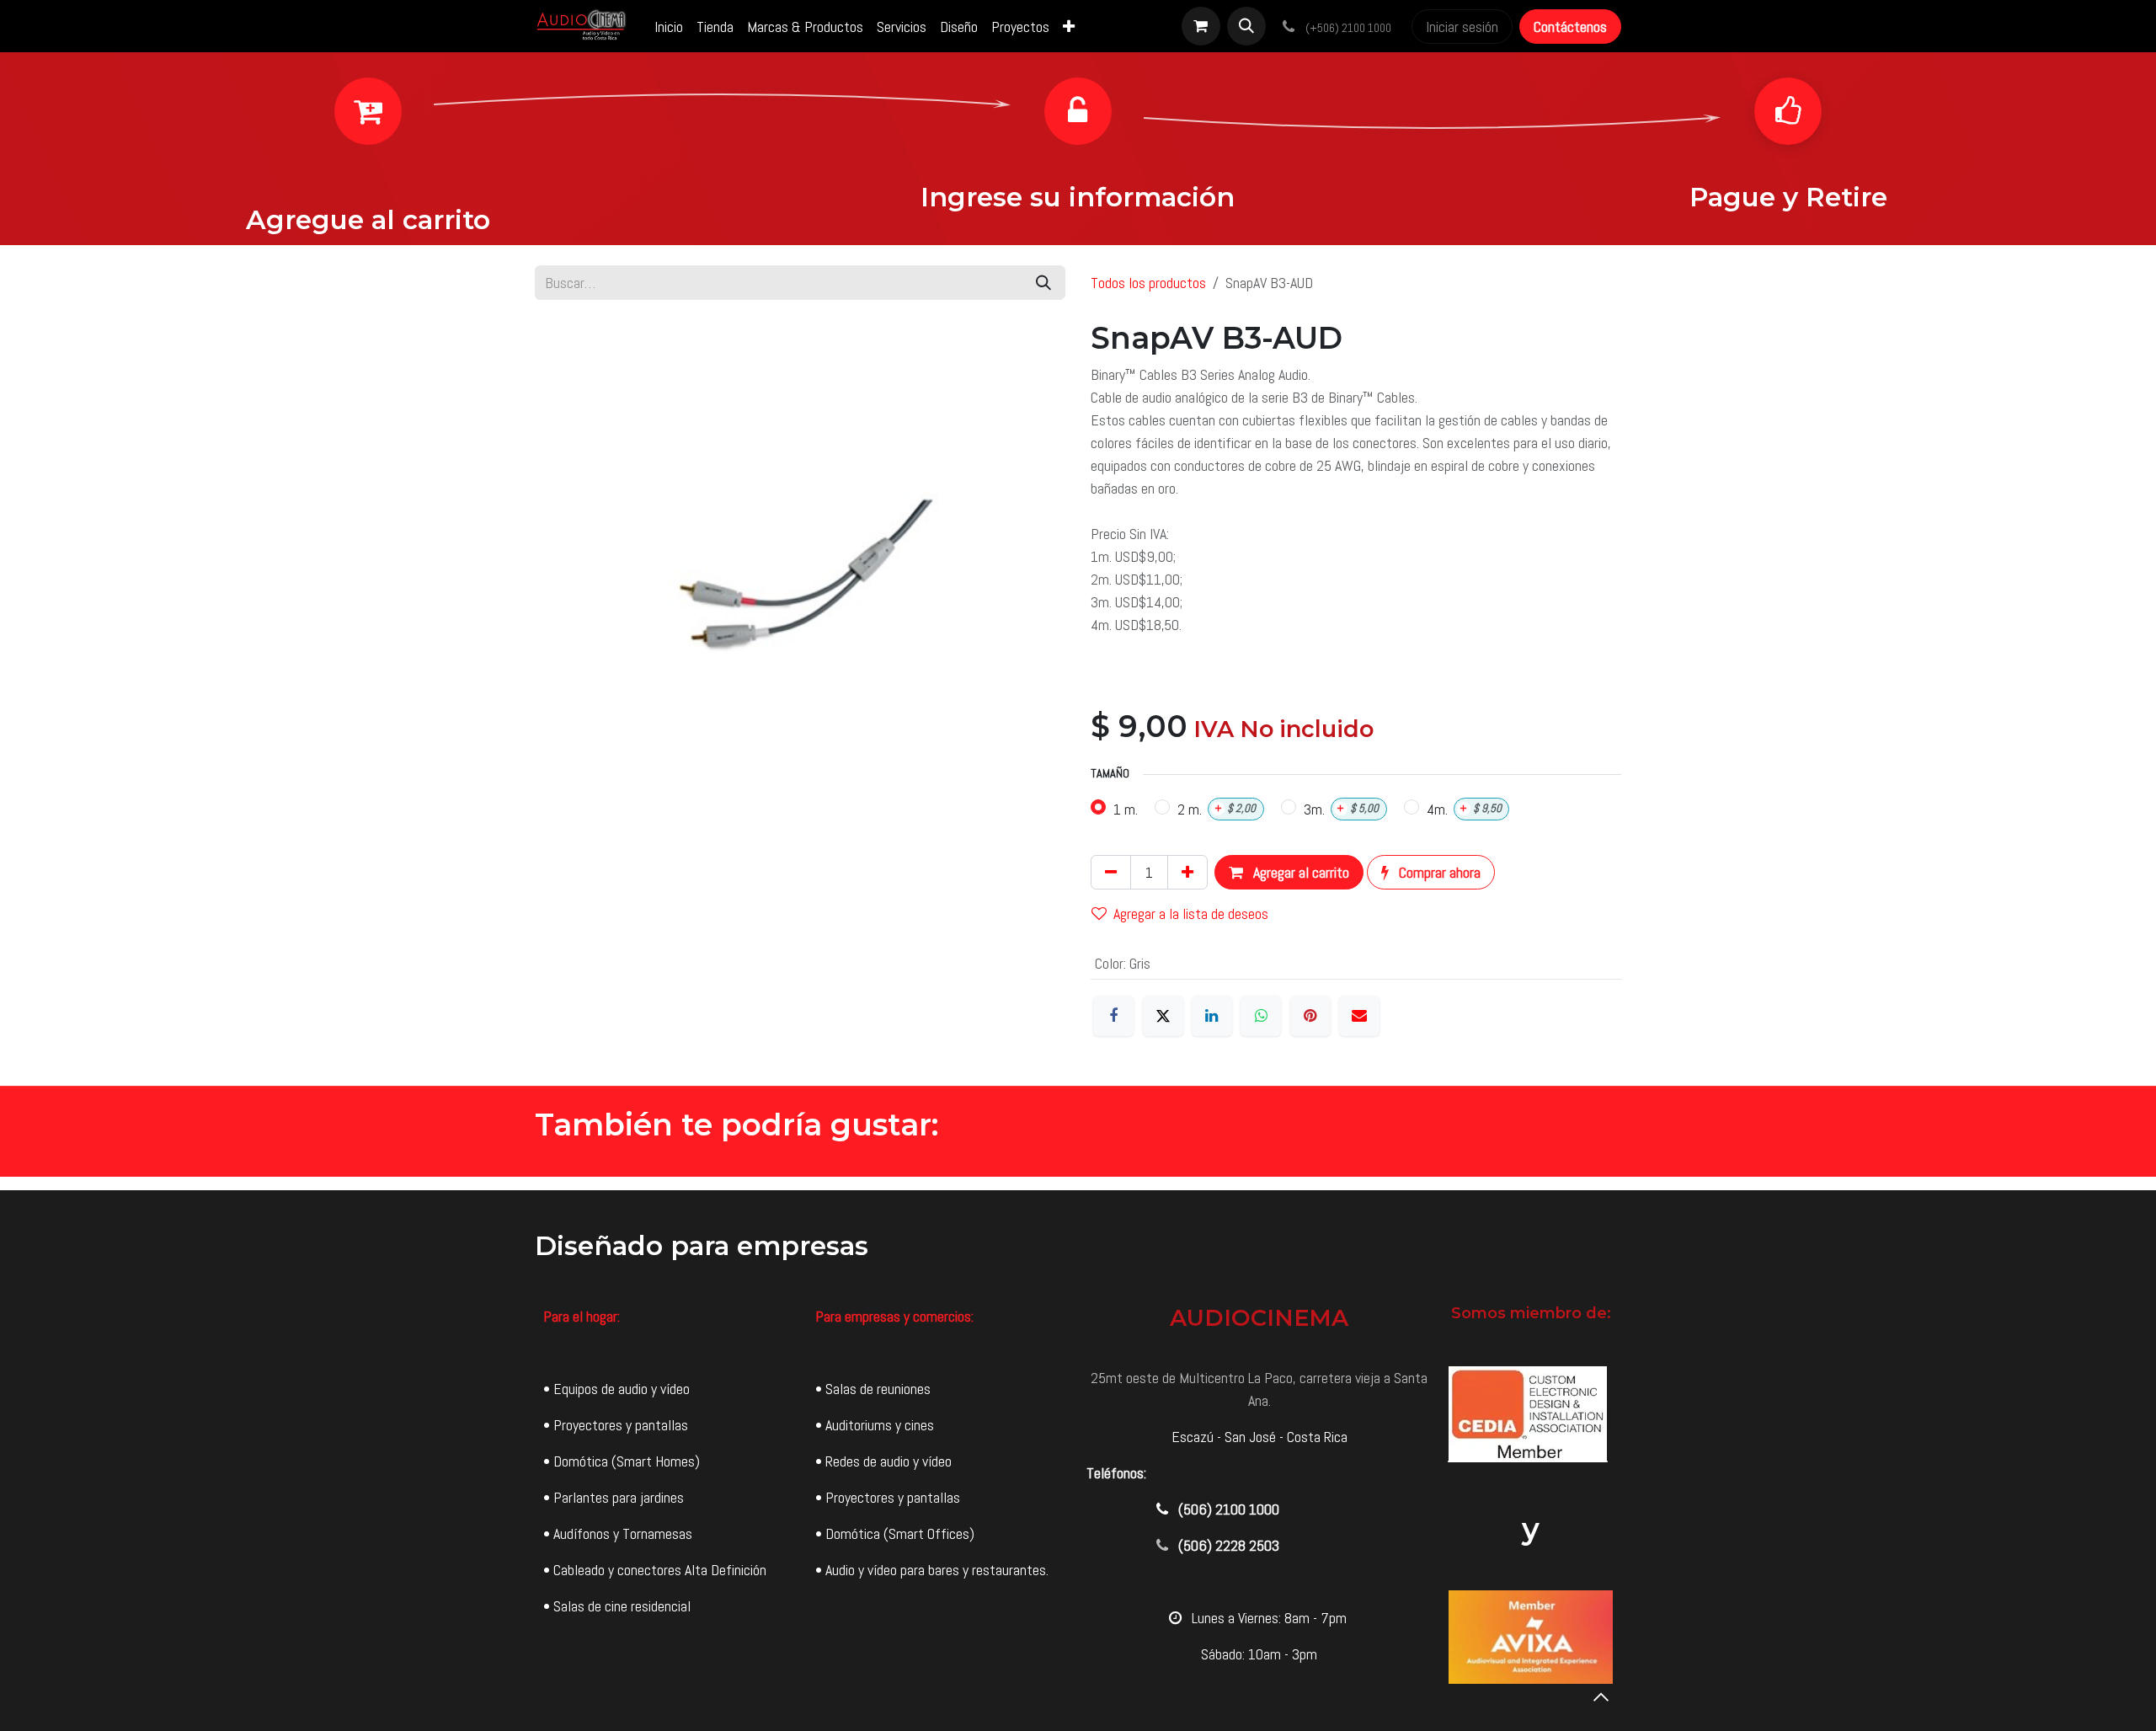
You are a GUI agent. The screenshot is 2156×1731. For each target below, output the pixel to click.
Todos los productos (1148, 283)
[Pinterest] (1310, 1016)
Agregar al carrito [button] (1299, 872)
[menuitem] (669, 27)
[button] (1246, 26)
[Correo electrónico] (1359, 1016)
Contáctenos (1570, 27)
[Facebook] (1113, 1016)
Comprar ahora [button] (1438, 872)
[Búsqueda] (1043, 283)
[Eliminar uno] (1111, 872)
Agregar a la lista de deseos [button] (1191, 914)
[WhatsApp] (1261, 1016)
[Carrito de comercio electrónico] (1201, 26)
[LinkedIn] (1212, 1016)
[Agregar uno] (1187, 872)
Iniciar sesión (1462, 27)
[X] (1163, 1016)
